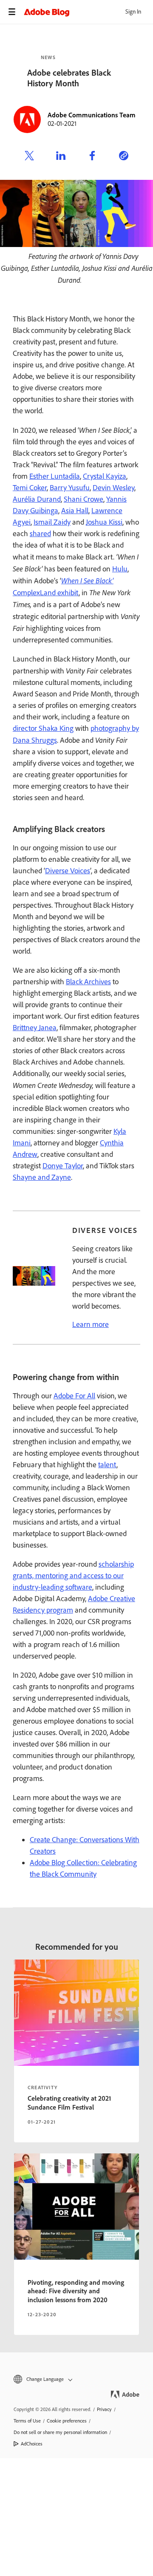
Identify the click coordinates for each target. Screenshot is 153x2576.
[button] (76, 2379)
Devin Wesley (113, 488)
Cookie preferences (67, 2421)
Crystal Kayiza (105, 476)
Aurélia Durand (37, 499)
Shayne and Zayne (42, 1177)
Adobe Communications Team (92, 115)
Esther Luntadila (55, 476)
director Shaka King (43, 728)
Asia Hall (75, 511)
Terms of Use (27, 2421)
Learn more (91, 1324)
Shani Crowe (84, 499)
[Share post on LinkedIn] (61, 157)
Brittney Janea (35, 1028)
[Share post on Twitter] (29, 157)
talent (107, 1465)
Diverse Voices (68, 871)
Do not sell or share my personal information (60, 2432)
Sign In (133, 12)
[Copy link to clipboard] (124, 157)
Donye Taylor (63, 1166)
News (48, 57)
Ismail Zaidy (52, 522)
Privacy (104, 2409)
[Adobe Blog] (88, 12)
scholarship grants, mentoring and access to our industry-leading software (73, 1576)
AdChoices (32, 2444)
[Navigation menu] (12, 12)
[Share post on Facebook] (92, 157)
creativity (42, 2087)
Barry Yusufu (70, 488)
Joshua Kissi (104, 522)
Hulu (120, 569)
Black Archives (88, 982)
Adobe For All (74, 1396)
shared (40, 534)
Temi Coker (30, 488)
